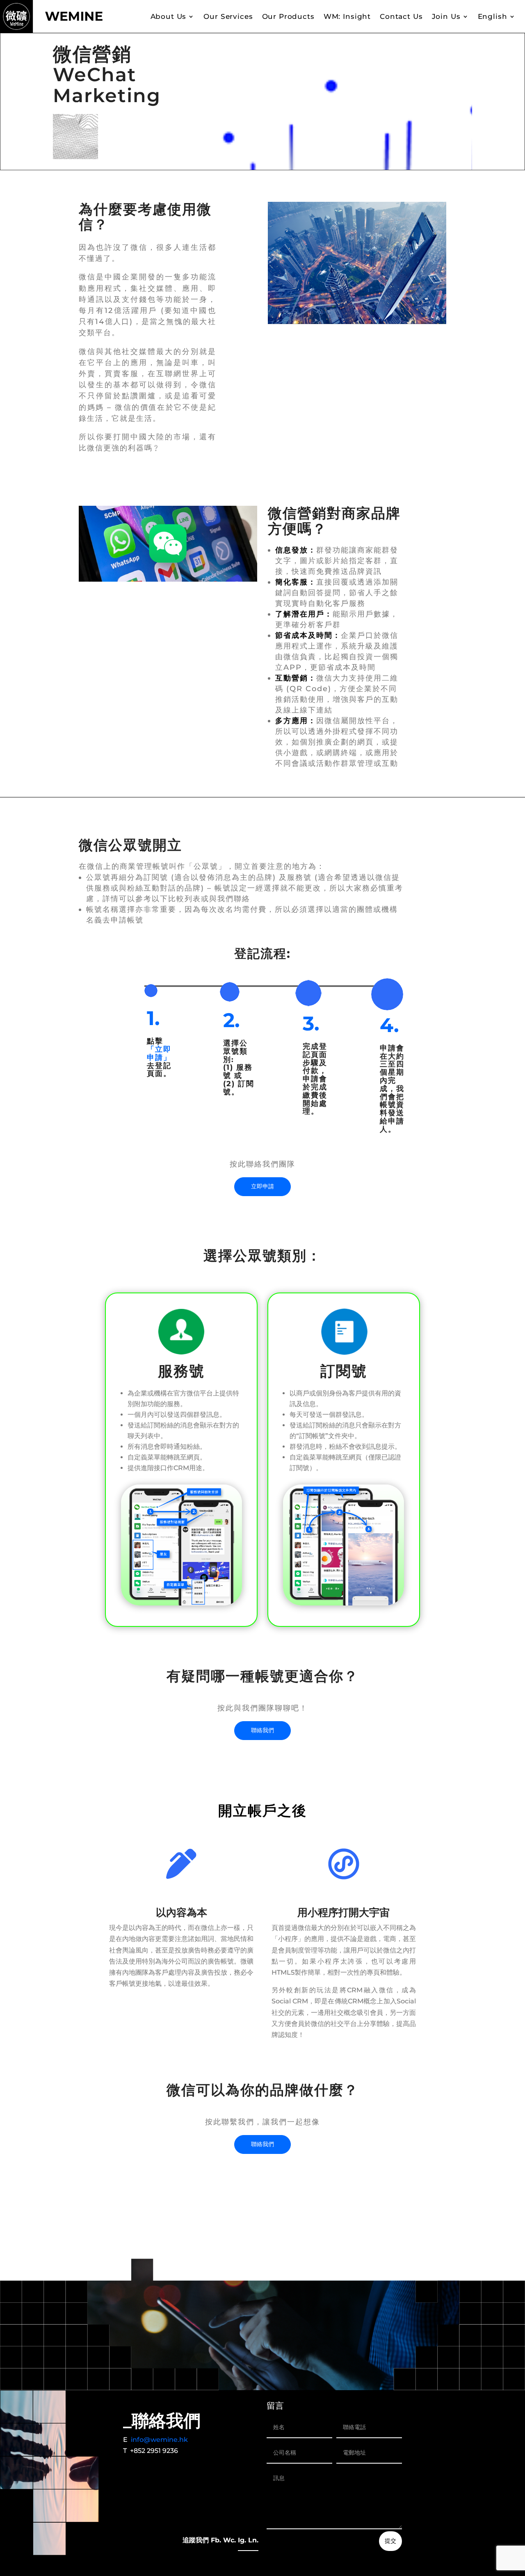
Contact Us (401, 16)
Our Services (228, 16)
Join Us (446, 16)
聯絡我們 (262, 1730)
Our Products (288, 16)
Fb (215, 2540)
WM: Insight (347, 16)
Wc (229, 2540)
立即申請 (262, 1186)
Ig (241, 2540)
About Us (169, 16)
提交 (390, 2541)
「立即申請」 (159, 1053)
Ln (252, 2540)
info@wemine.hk (159, 2440)
